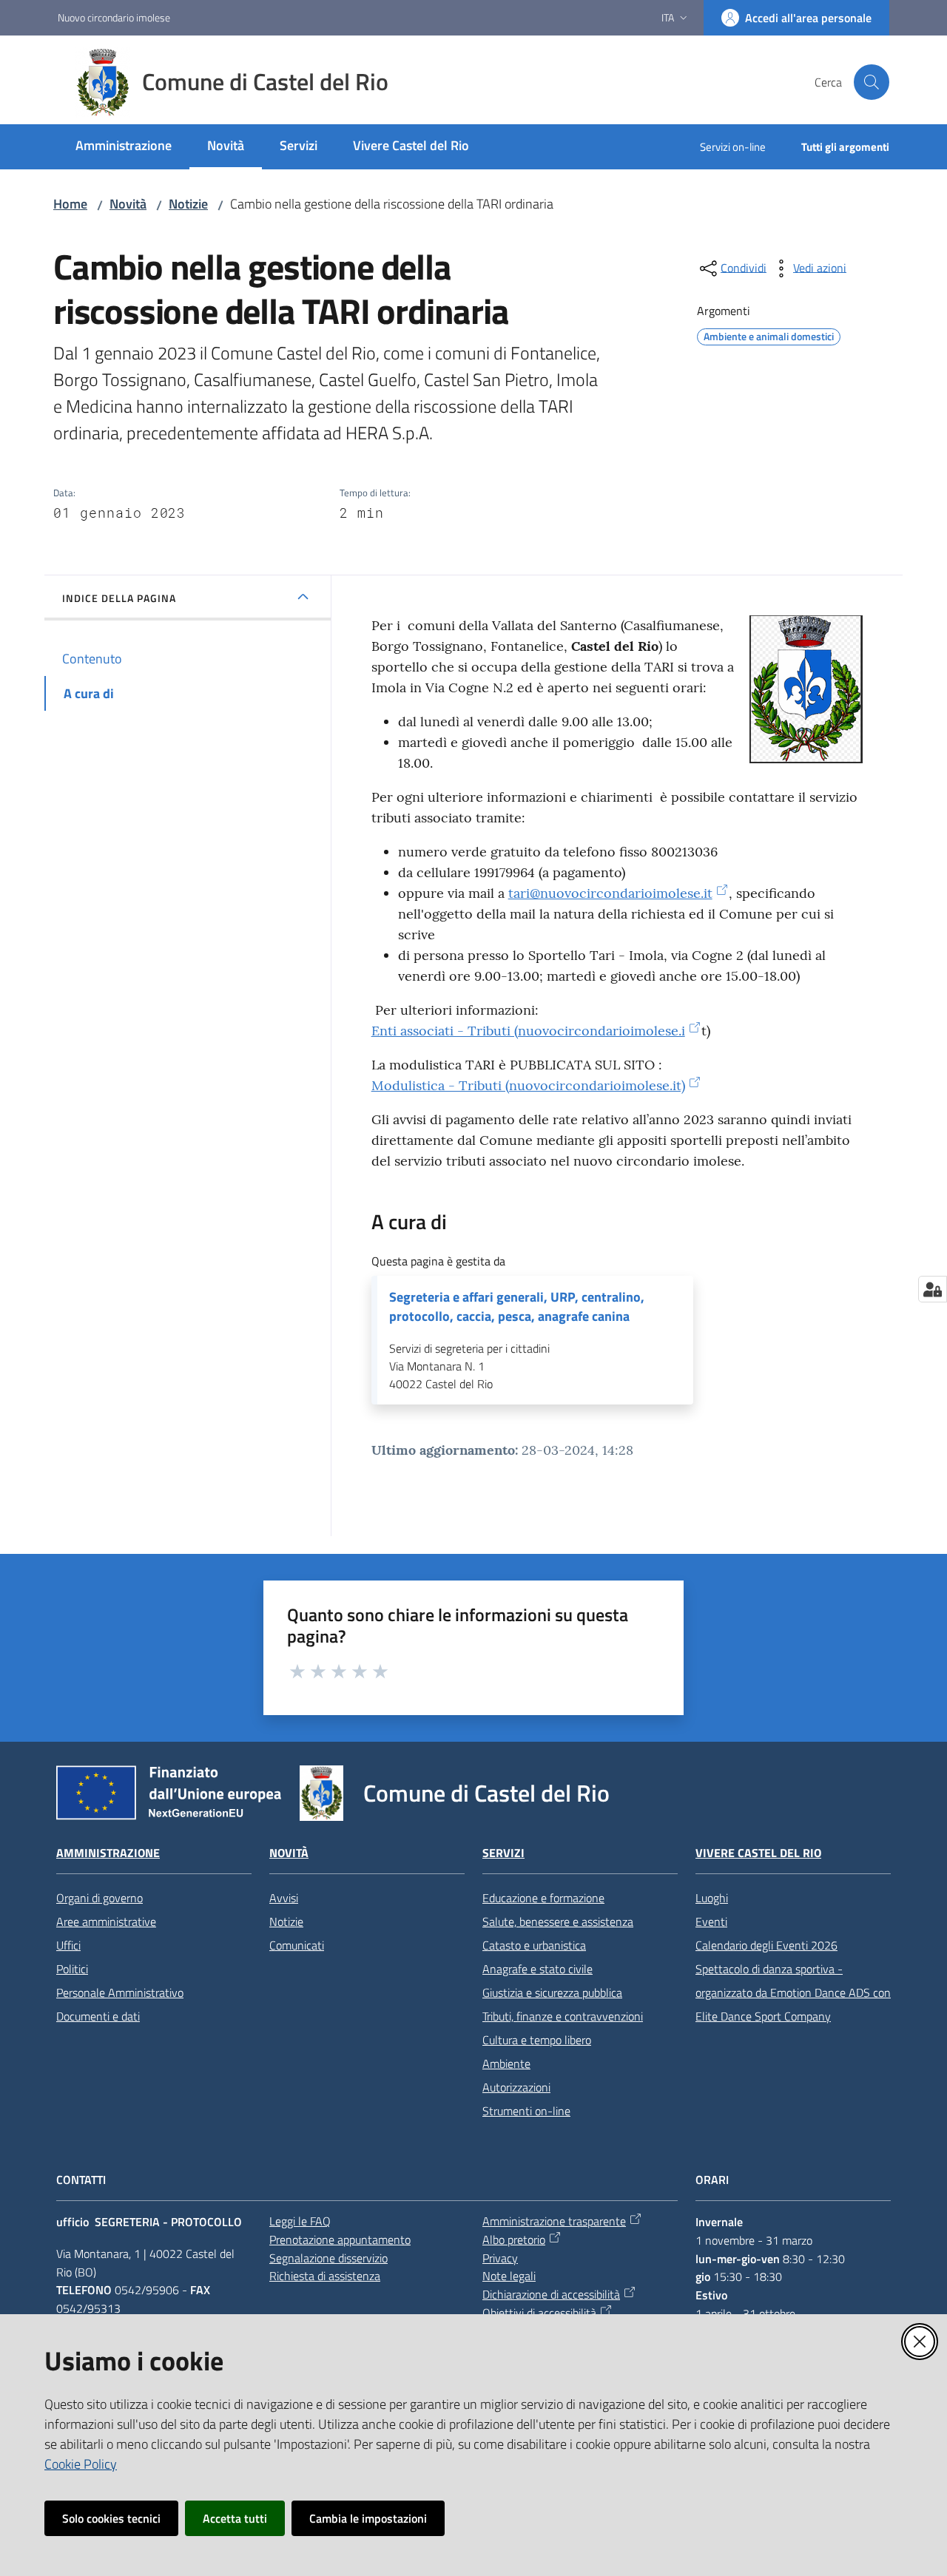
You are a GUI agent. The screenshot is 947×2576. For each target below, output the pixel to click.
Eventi (711, 1921)
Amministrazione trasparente (554, 2221)
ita (668, 17)
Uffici (68, 1945)
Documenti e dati (98, 2016)
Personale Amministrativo (120, 1992)
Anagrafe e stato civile (537, 1969)
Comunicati (297, 1945)
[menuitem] (124, 147)
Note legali (509, 2276)
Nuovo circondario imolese (114, 17)
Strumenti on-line (526, 2111)
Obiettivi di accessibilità (539, 2313)
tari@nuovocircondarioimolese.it (610, 893)
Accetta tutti (235, 2518)
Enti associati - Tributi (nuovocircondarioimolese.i (528, 1031)
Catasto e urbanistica (534, 1945)
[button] (872, 82)
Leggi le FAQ (300, 2221)
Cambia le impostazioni (368, 2518)
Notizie (188, 204)
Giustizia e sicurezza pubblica (552, 1992)
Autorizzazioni (516, 2087)
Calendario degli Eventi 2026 (766, 1945)
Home (70, 204)
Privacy (500, 2258)
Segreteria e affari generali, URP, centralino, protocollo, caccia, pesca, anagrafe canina (517, 1307)
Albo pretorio (514, 2239)
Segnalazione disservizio (328, 2258)
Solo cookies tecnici (111, 2518)
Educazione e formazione (543, 1898)
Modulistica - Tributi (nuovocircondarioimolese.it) (528, 1085)
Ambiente (506, 2063)
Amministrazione (108, 1853)
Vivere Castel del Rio (758, 1853)
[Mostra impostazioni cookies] (933, 1289)
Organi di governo (100, 1898)
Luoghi (712, 1898)
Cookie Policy (81, 2464)
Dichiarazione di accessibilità (551, 2294)
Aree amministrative (106, 1921)
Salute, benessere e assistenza (558, 1921)
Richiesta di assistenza (325, 2276)
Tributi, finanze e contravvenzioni (563, 2016)
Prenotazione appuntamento (340, 2239)
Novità (128, 204)
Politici (72, 1969)
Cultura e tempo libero (537, 2040)
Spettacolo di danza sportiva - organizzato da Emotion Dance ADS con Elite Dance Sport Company (793, 1992)
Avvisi (284, 1898)
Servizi (503, 1853)
